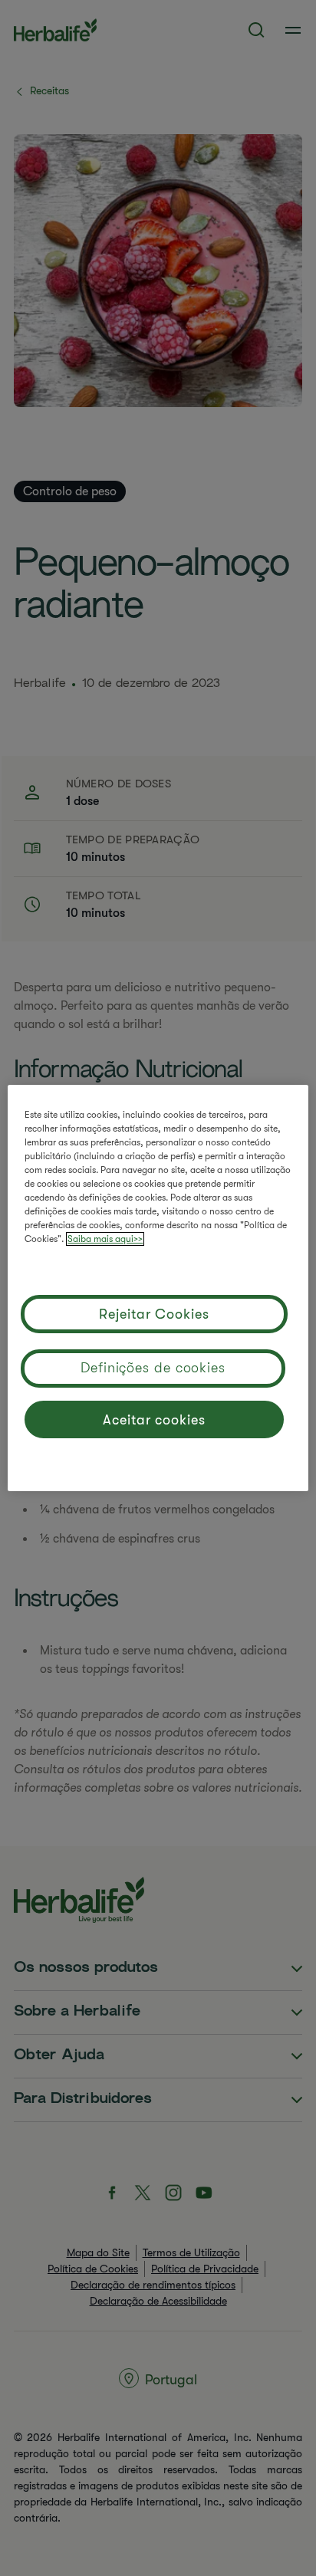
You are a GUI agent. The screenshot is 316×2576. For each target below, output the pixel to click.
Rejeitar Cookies (154, 1314)
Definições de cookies (153, 1368)
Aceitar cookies (154, 1420)
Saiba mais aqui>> (105, 1239)
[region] (158, 1288)
